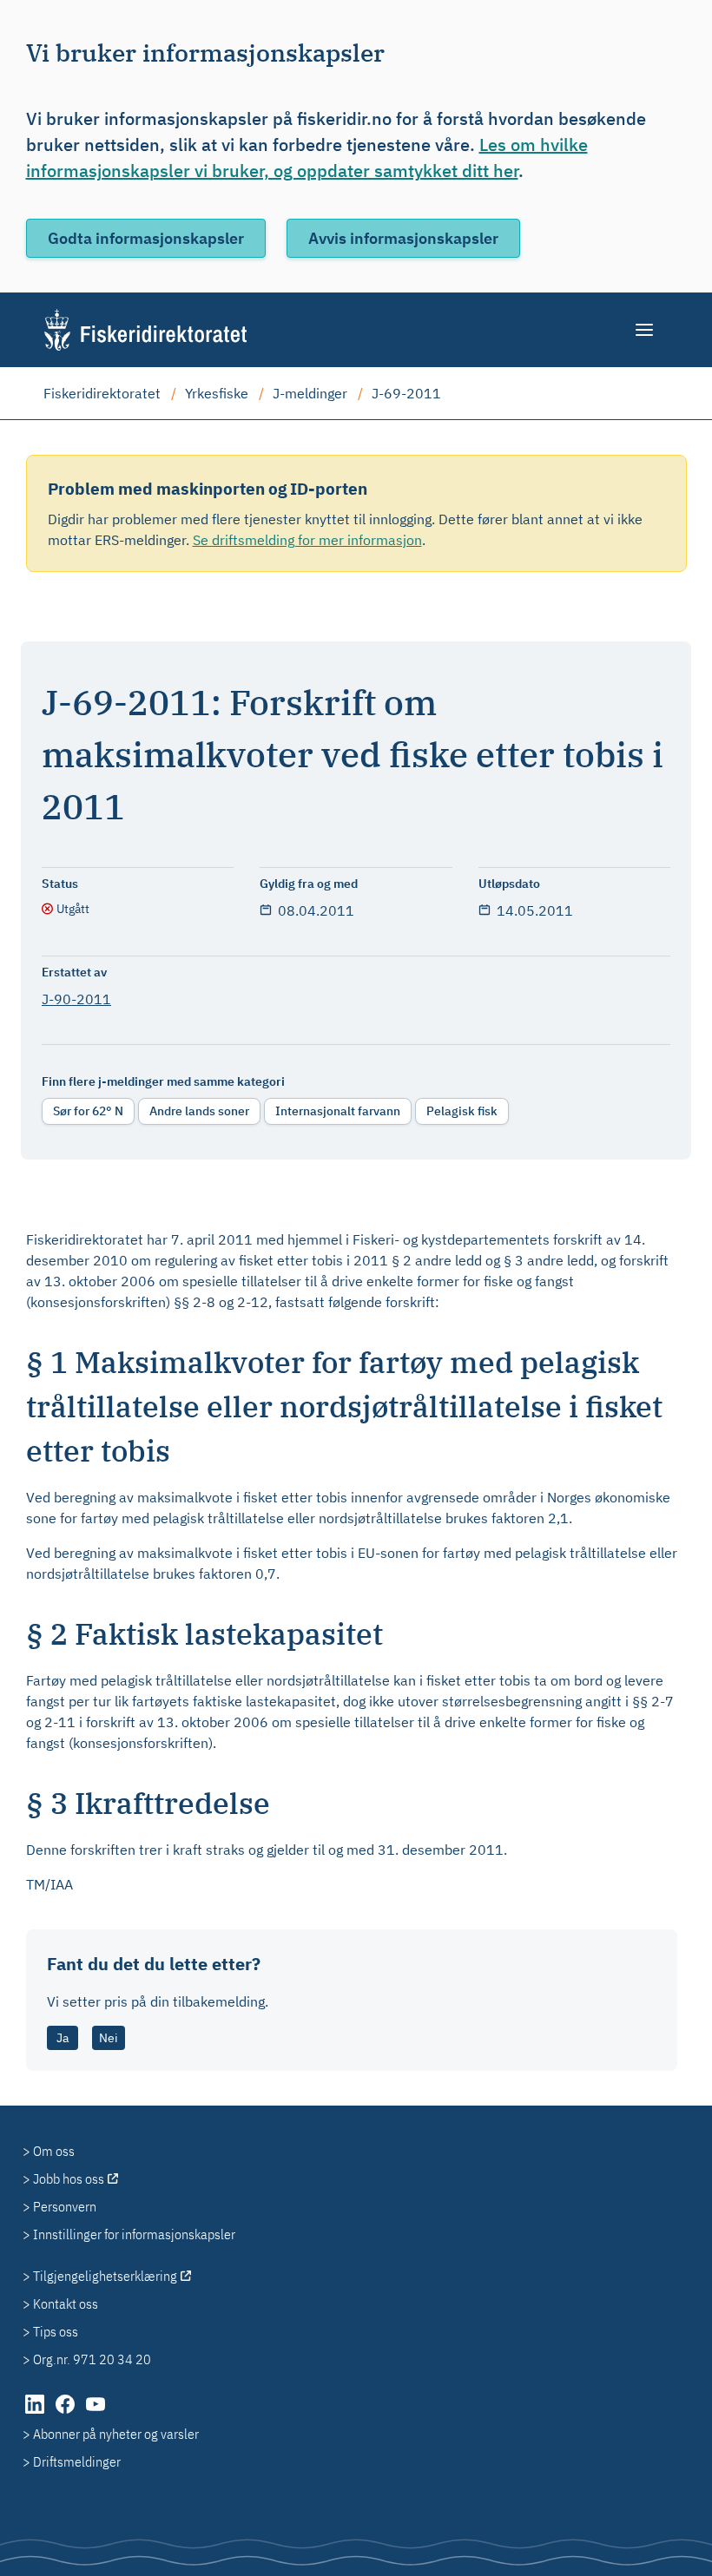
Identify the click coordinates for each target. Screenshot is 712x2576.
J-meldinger (310, 393)
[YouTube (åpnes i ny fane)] (96, 2413)
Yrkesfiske (217, 393)
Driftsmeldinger (77, 2461)
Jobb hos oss (69, 2178)
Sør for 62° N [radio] (88, 1111)
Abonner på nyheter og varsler (116, 2434)
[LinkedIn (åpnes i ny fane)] (36, 2413)
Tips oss (56, 2331)
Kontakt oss (66, 2303)
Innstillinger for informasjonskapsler (134, 2234)
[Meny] (646, 330)
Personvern (65, 2206)
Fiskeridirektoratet (102, 393)
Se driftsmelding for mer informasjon (307, 540)
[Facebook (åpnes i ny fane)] (66, 2413)
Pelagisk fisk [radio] (462, 1111)
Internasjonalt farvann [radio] (338, 1111)
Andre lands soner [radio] (199, 1111)
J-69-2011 (406, 393)
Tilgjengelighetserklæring (105, 2276)
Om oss (54, 2151)
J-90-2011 (76, 999)
